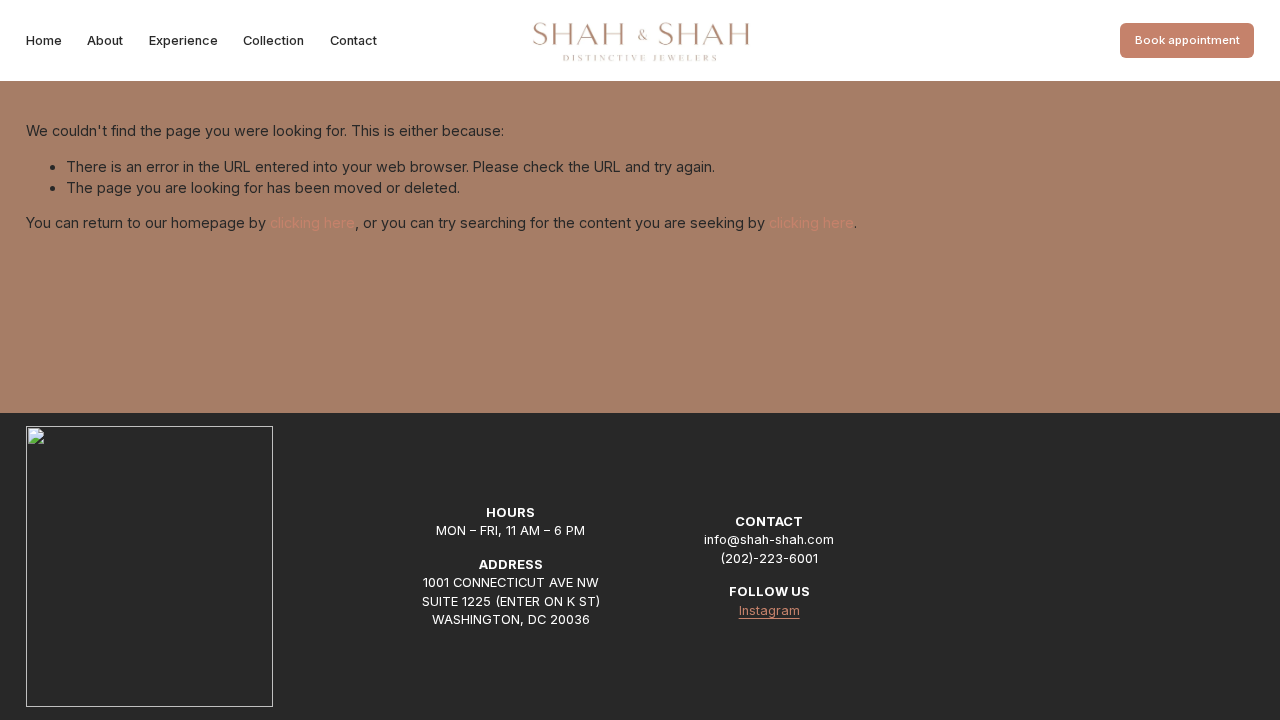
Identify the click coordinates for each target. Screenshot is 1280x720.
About (105, 40)
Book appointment (1187, 40)
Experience (183, 40)
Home (44, 40)
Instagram (769, 610)
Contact (353, 40)
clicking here (312, 222)
